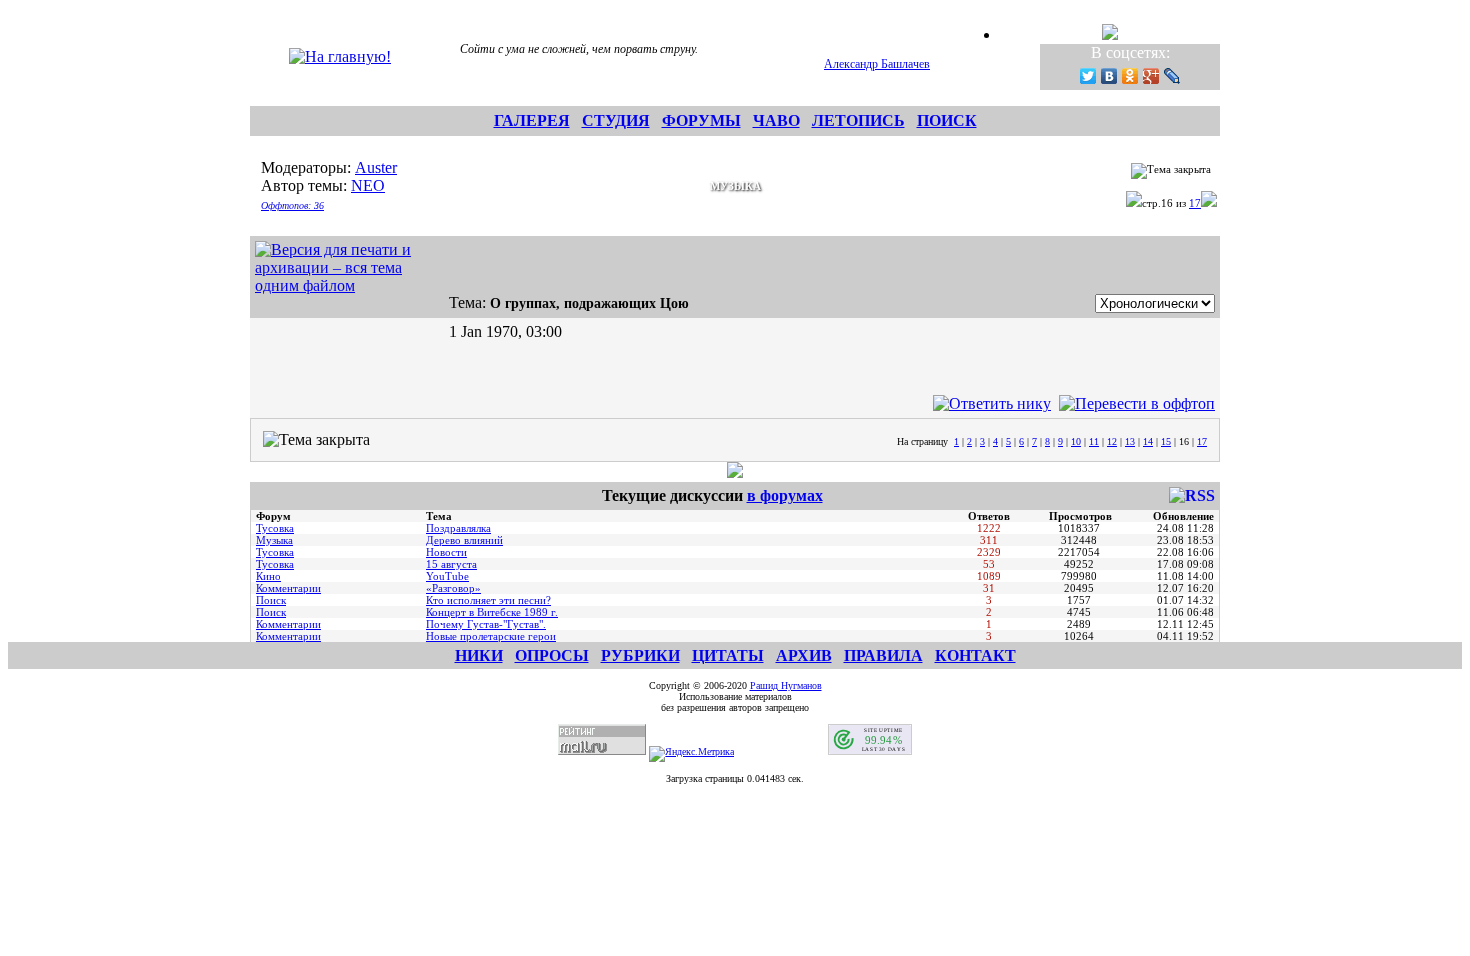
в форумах (785, 495)
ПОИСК (947, 120)
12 (1112, 441)
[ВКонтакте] (1109, 76)
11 (1094, 441)
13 (1130, 441)
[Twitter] (1088, 76)
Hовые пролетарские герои (491, 636)
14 (1148, 441)
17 (1195, 203)
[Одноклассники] (1130, 76)
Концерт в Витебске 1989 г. (492, 612)
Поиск (271, 600)
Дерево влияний (464, 540)
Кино (268, 576)
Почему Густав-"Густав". (486, 624)
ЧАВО (776, 120)
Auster (376, 167)
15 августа (451, 564)
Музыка (274, 540)
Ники (479, 655)
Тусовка (275, 528)
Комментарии (288, 588)
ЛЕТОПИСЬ (858, 120)
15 (1166, 441)
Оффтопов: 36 (292, 205)
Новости (446, 552)
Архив (804, 655)
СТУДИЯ (616, 120)
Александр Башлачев (877, 64)
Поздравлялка (458, 528)
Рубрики (640, 655)
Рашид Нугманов (786, 685)
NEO (368, 185)
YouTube (447, 576)
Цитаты (728, 655)
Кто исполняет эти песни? (488, 600)
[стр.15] (1134, 203)
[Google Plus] (1151, 76)
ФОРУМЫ (701, 120)
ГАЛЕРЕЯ (532, 120)
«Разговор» (453, 588)
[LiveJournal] (1172, 76)
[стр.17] (1209, 203)
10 (1076, 441)
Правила (883, 655)
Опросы (552, 655)
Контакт (975, 655)
